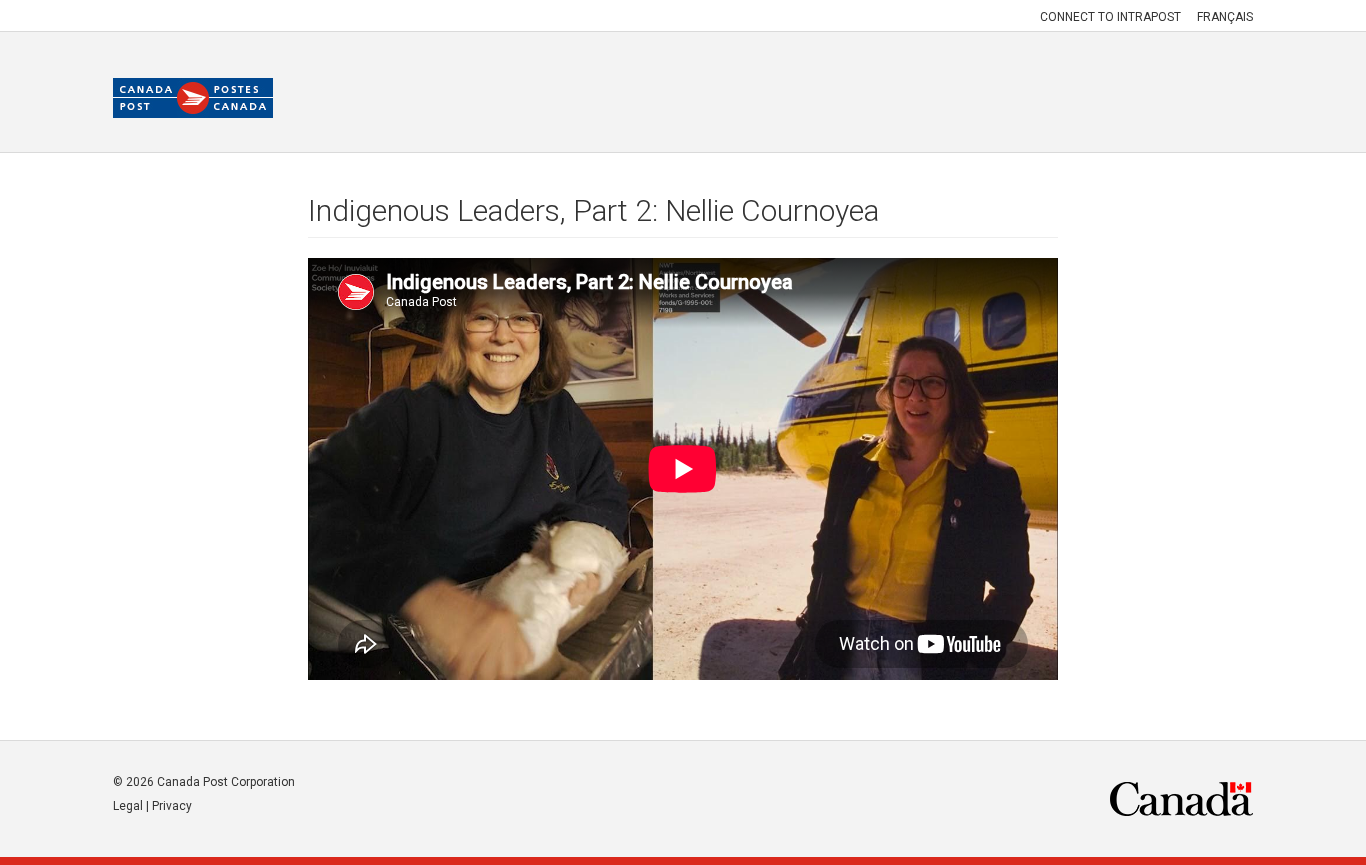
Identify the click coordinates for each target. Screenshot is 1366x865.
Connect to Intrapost (1110, 17)
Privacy (172, 806)
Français (1225, 17)
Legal (128, 806)
